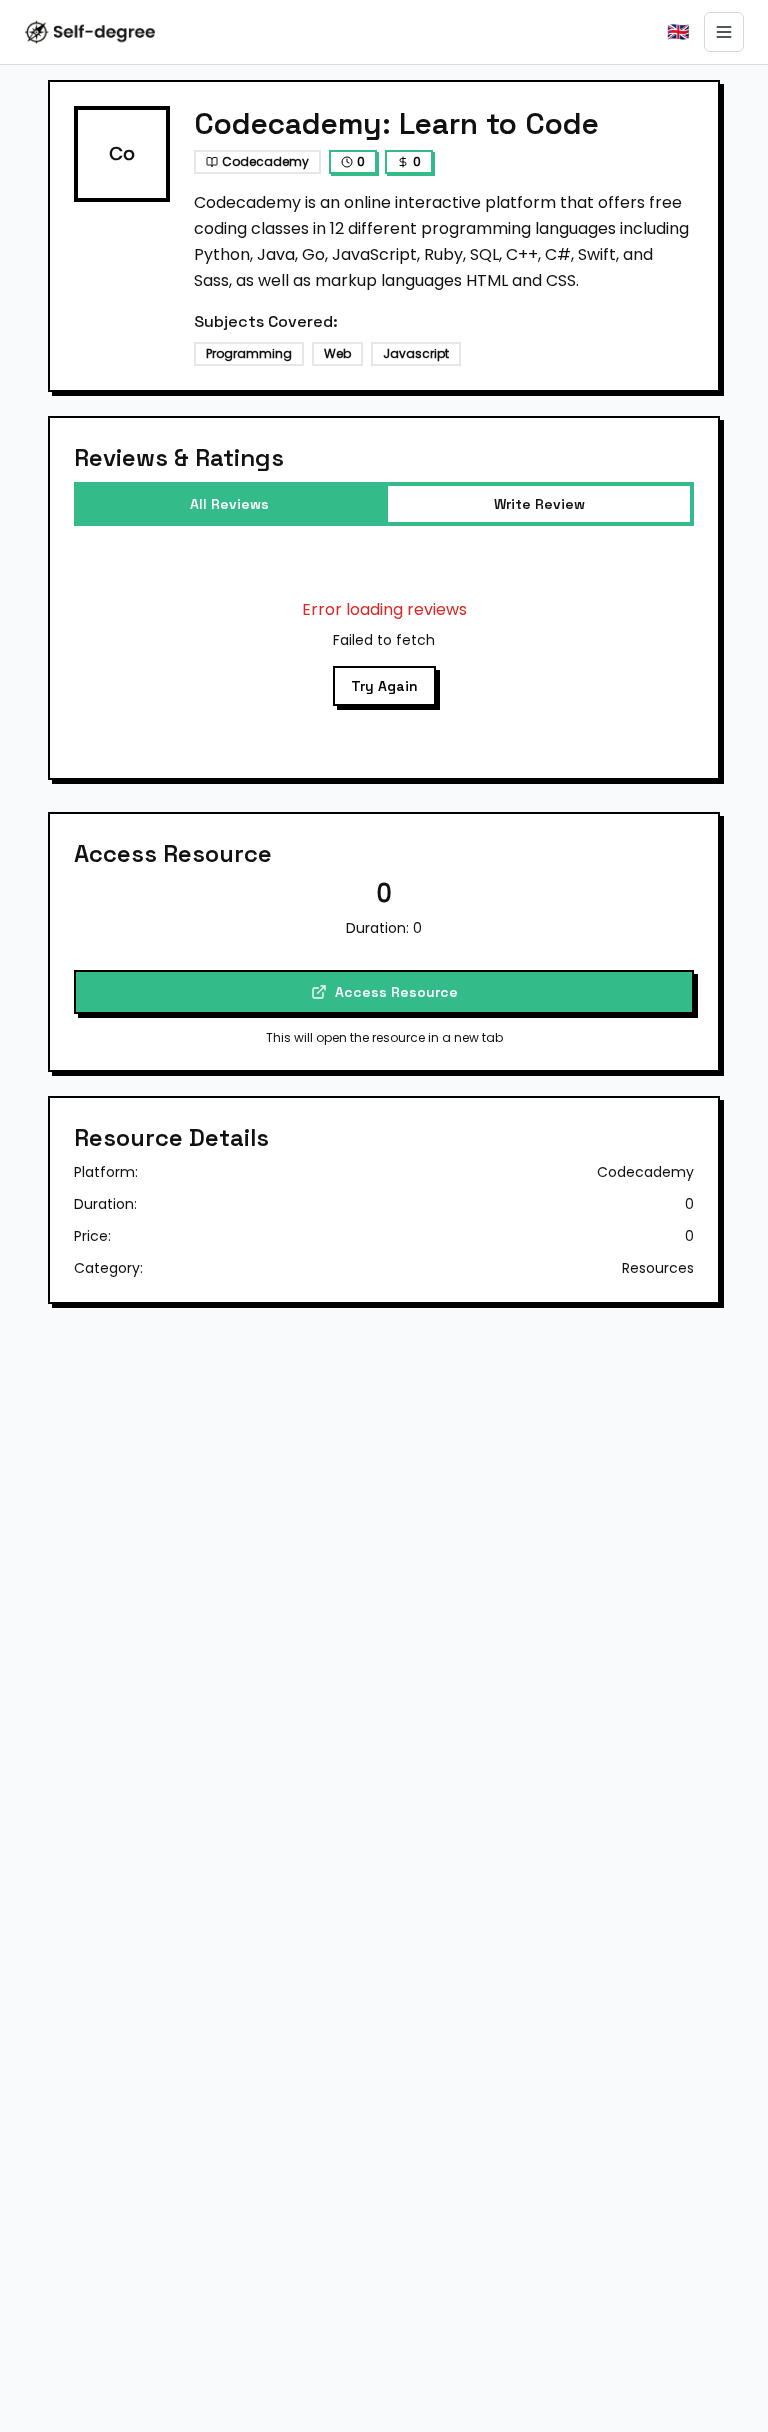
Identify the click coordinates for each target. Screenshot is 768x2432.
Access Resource (396, 992)
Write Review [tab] (539, 504)
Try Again (384, 686)
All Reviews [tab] (229, 504)
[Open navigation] (724, 32)
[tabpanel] (384, 652)
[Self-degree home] (90, 32)
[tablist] (384, 504)
